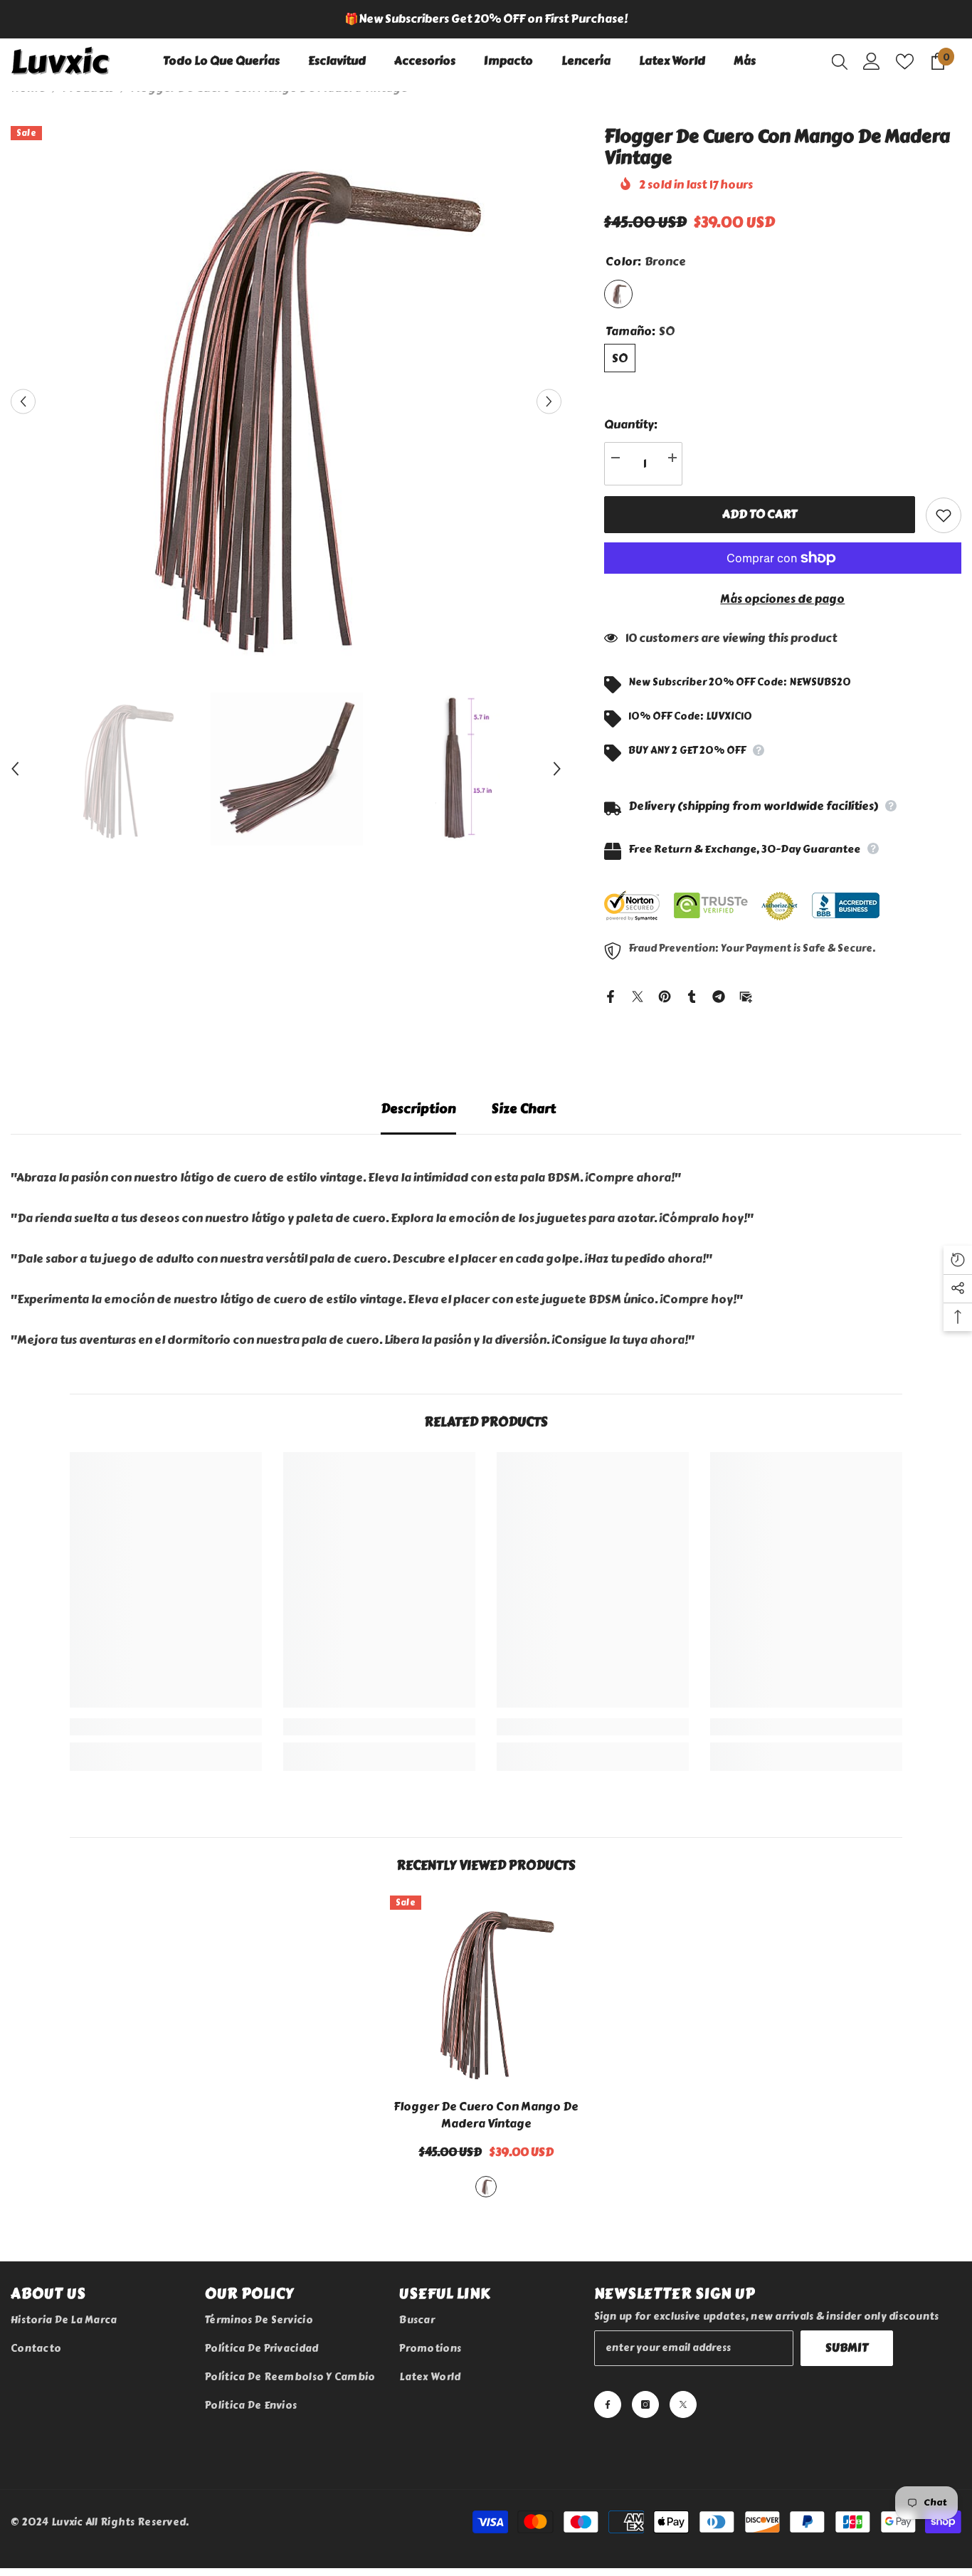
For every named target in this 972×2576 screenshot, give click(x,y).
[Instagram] (645, 2404)
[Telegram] (719, 994)
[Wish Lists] (905, 62)
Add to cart (760, 514)
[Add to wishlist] (944, 515)
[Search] (840, 61)
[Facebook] (611, 994)
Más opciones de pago (782, 599)
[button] (23, 402)
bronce (486, 2187)
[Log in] (872, 61)
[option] (486, 19)
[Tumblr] (692, 994)
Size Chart (524, 1109)
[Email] (746, 994)
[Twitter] (638, 994)
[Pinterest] (665, 994)
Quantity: (631, 425)
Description (418, 1109)
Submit (847, 2348)
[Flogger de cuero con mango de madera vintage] (486, 1992)
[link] (166, 1727)
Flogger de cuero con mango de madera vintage (486, 2115)
